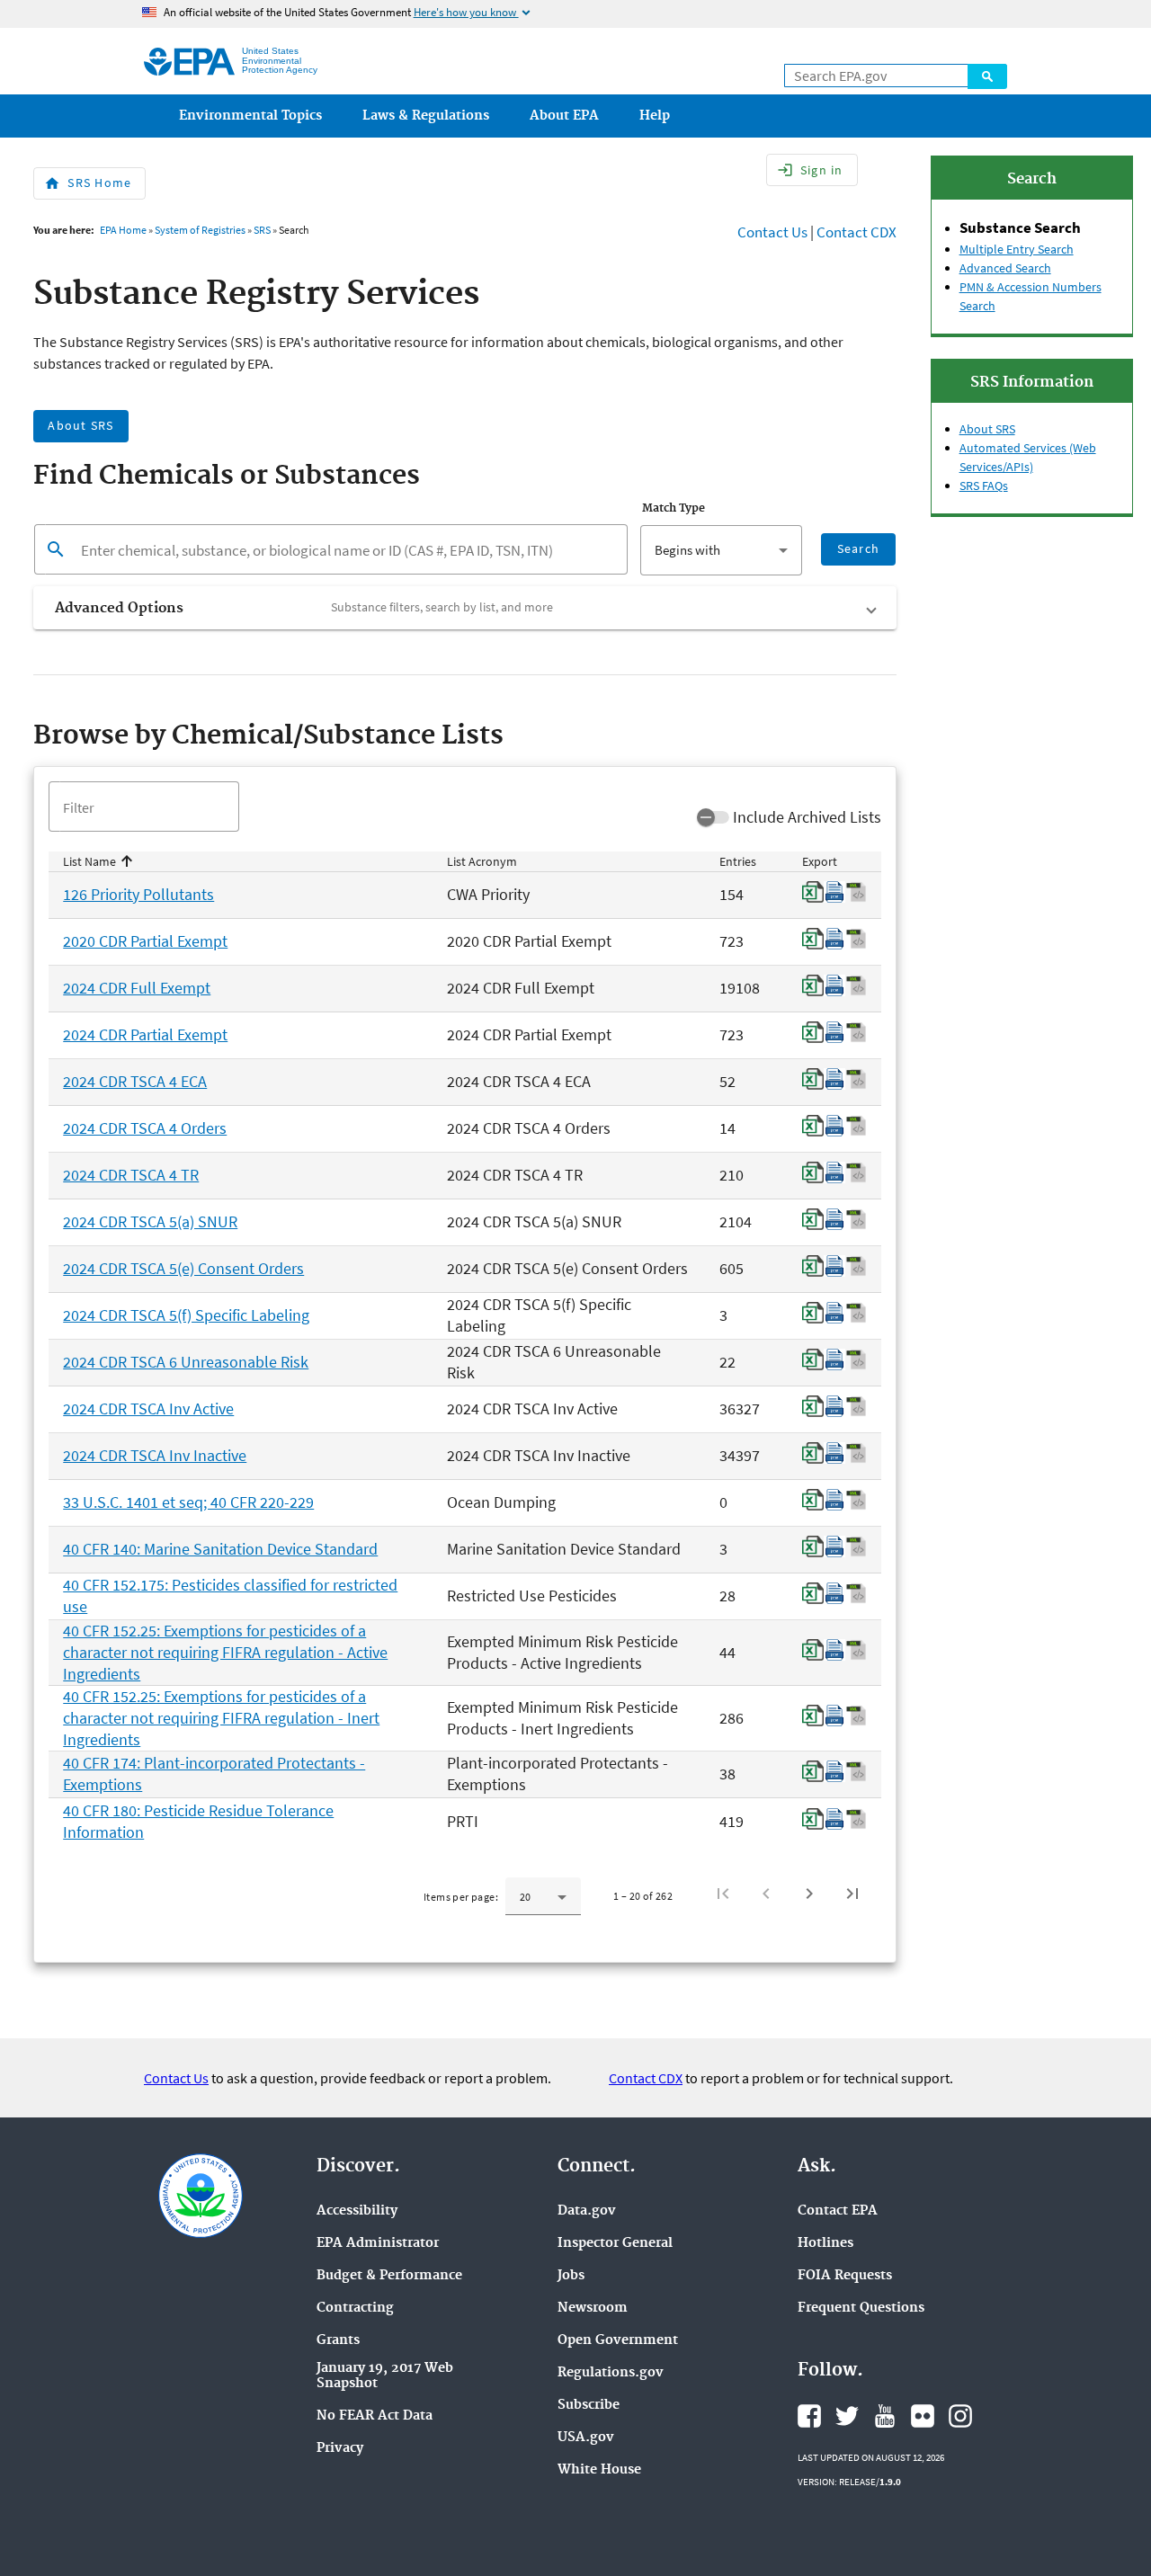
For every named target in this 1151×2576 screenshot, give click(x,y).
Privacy (340, 2449)
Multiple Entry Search (1017, 249)
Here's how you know (473, 12)
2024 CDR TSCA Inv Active (148, 1408)
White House (599, 2470)
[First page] (723, 1894)
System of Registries (200, 230)
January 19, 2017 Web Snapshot (385, 2376)
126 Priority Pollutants (138, 894)
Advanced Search (1005, 268)
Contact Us (772, 232)
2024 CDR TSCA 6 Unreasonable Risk (186, 1362)
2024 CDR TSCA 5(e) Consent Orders (183, 1268)
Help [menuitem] (655, 116)
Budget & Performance (389, 2276)
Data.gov (587, 2211)
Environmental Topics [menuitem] (250, 116)
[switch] (713, 817)
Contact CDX (857, 232)
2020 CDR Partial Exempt (145, 941)
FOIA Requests (845, 2276)
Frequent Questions (861, 2309)
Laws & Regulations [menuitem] (426, 116)
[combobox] (721, 550)
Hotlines (825, 2244)
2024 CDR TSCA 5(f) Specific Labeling (186, 1315)
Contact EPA (838, 2211)
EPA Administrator (378, 2244)
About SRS (987, 429)
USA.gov (586, 2438)
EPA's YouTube (885, 2416)
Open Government (618, 2341)
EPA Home (123, 230)
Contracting (355, 2309)
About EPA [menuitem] (564, 116)
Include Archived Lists (807, 817)
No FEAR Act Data (375, 2416)
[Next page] (809, 1894)
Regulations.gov (611, 2373)
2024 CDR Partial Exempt (145, 1034)
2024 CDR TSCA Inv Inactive (155, 1455)
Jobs (571, 2276)
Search (987, 76)
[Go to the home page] (189, 62)
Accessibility (357, 2211)
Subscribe (589, 2406)
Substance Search (1020, 227)
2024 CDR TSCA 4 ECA (135, 1081)
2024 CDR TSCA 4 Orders (145, 1128)
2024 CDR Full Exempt (137, 988)
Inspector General (615, 2244)
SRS (262, 230)
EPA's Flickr (923, 2416)
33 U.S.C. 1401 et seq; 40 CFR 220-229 (188, 1502)
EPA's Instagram (960, 2416)
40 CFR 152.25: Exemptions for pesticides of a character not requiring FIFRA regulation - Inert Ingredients (221, 1718)
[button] (465, 608)
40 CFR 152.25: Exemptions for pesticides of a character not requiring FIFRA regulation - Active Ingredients (225, 1652)
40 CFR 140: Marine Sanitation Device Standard (220, 1549)
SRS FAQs (984, 486)
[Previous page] (766, 1894)
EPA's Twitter (847, 2416)
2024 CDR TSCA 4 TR (131, 1175)
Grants (338, 2341)
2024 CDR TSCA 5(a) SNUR (150, 1221)
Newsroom (593, 2309)
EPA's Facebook (809, 2416)
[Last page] (852, 1894)
